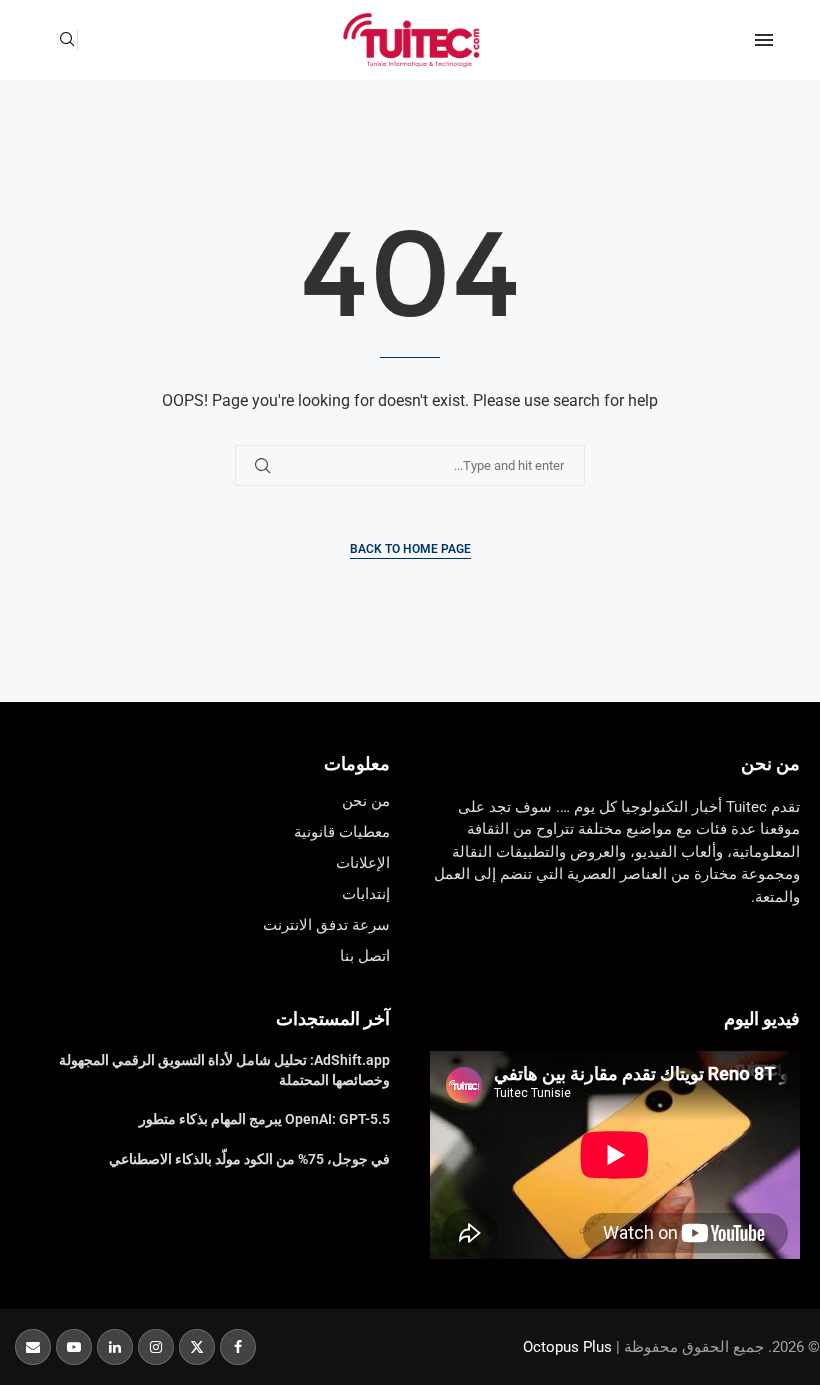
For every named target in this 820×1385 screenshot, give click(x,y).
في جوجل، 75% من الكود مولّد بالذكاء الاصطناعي (249, 1159)
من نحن (770, 763)
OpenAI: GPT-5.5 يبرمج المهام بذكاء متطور (264, 1119)
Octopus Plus (567, 1347)
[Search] (67, 40)
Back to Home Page (410, 549)
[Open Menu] (764, 40)
